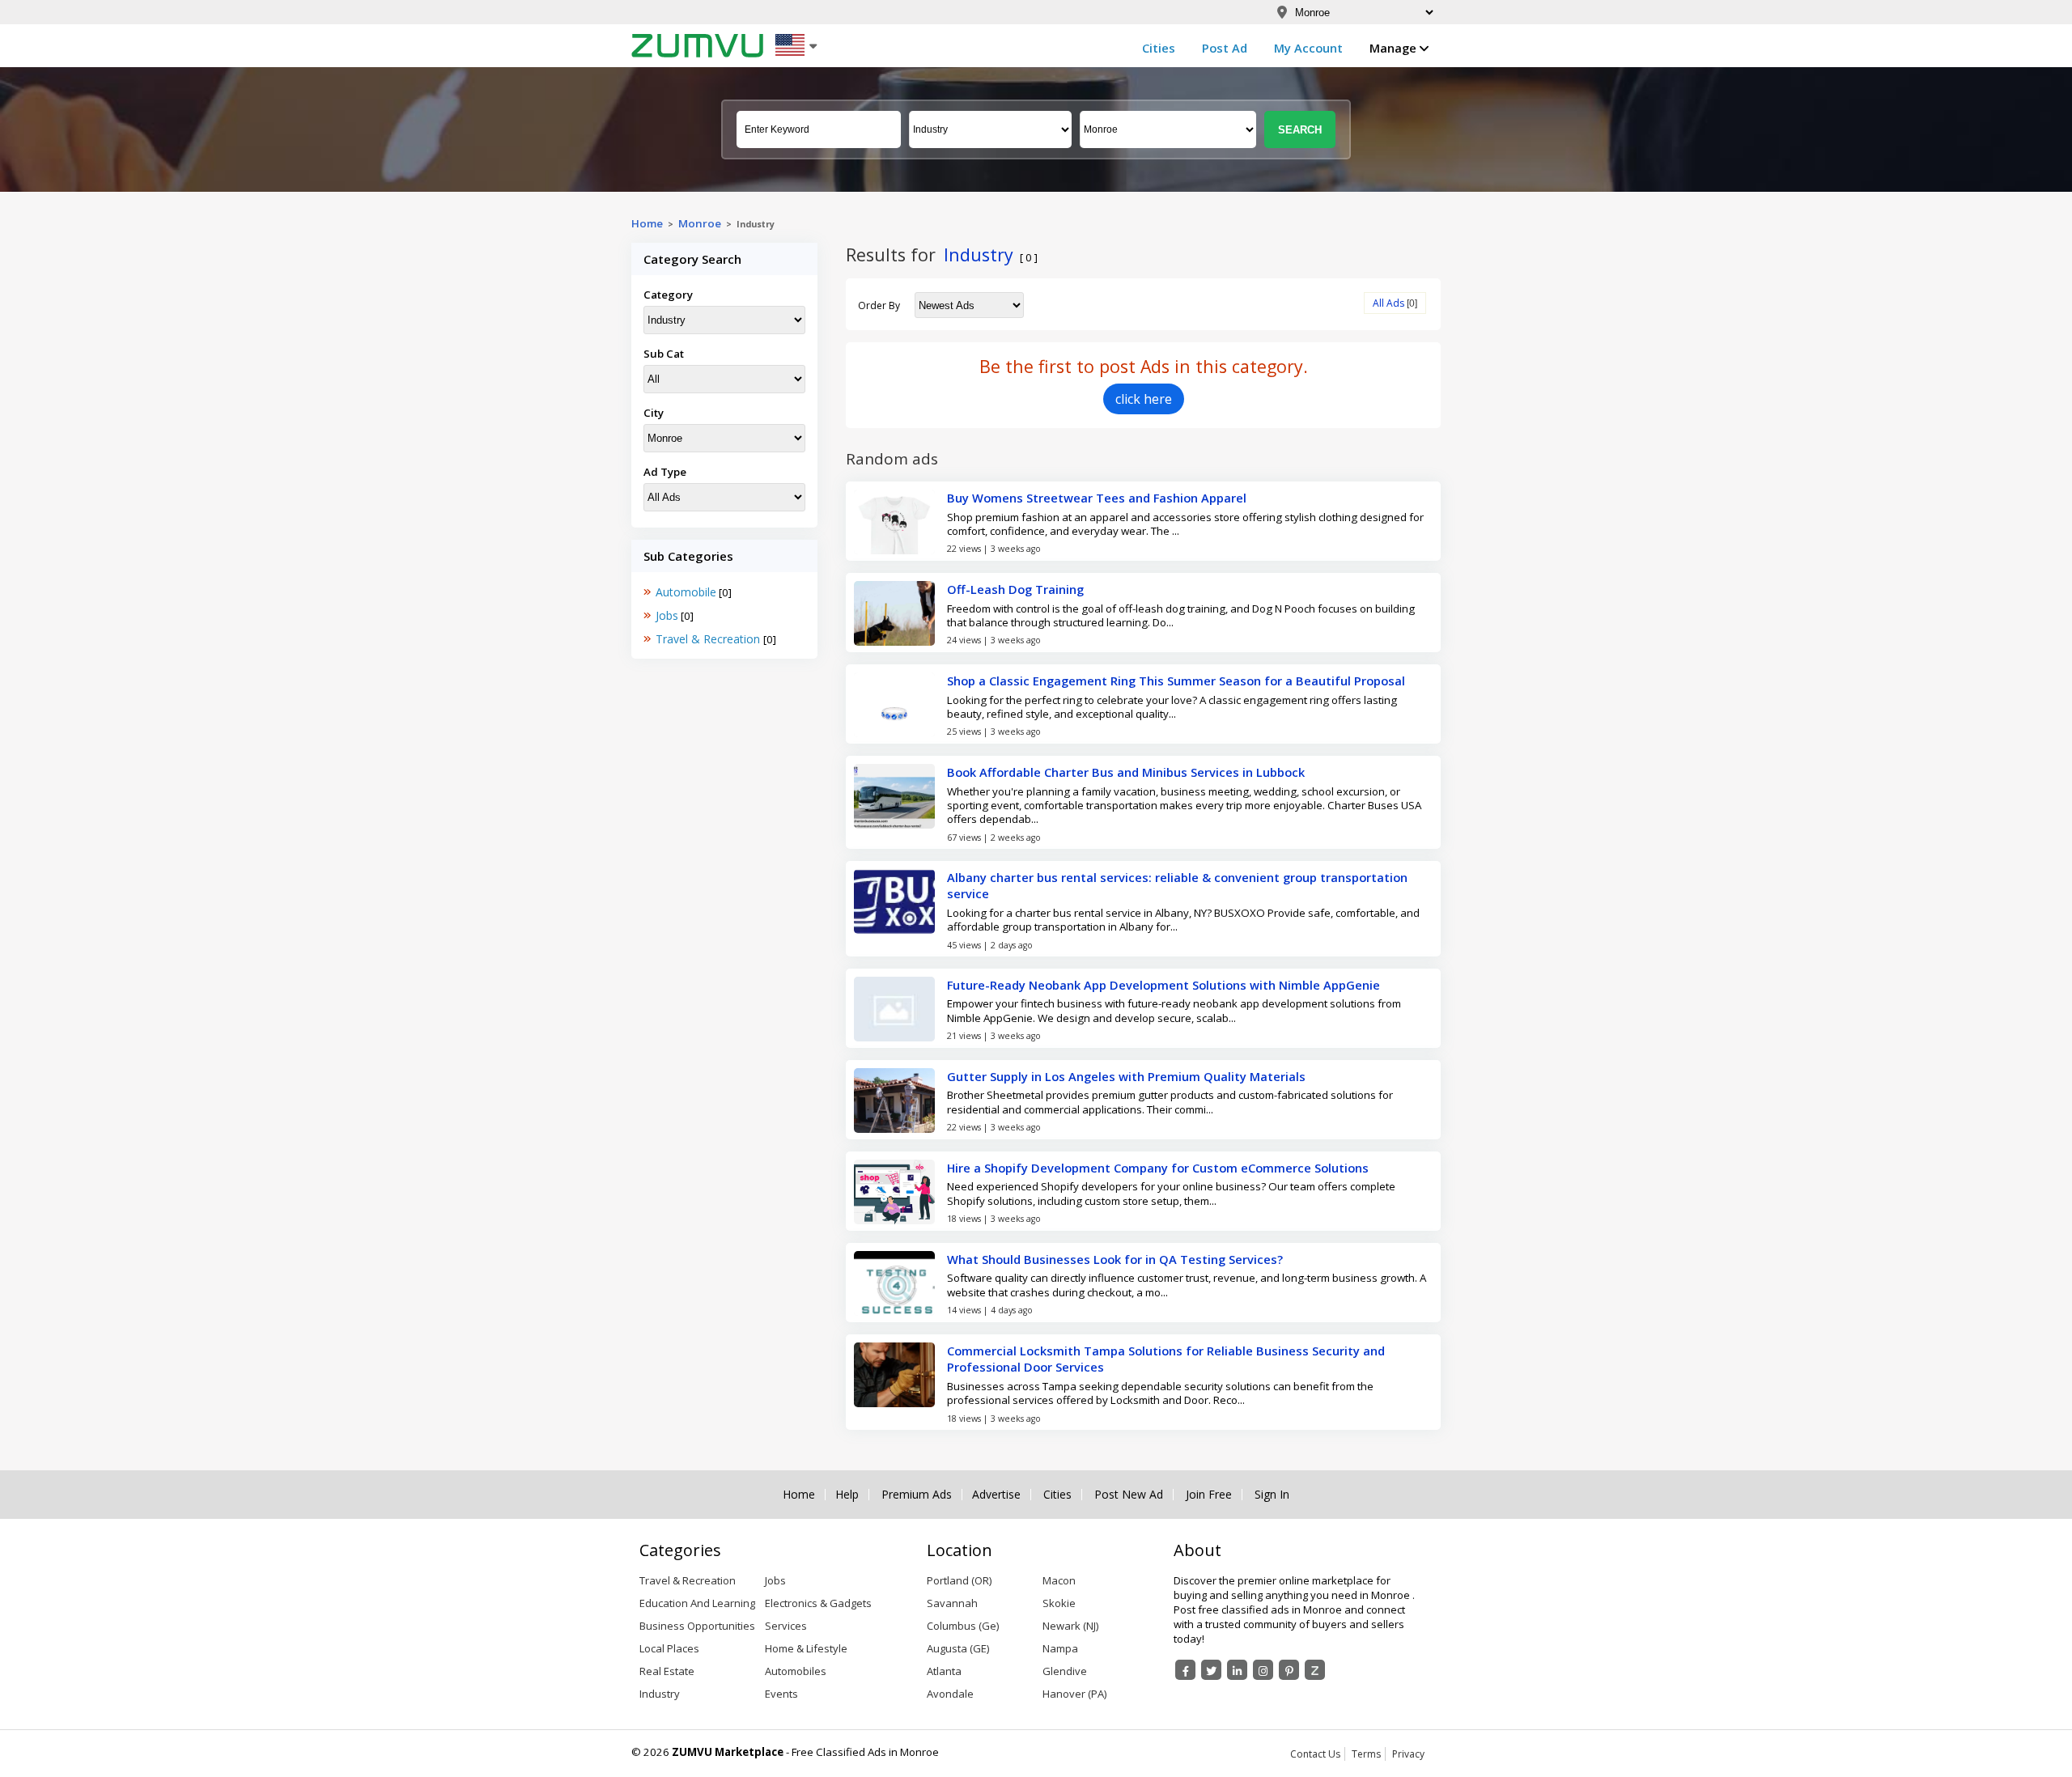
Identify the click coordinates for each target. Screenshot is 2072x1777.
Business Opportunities (697, 1626)
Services (786, 1626)
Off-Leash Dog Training (1015, 589)
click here (1144, 399)
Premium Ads (917, 1495)
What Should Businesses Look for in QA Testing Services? (1115, 1259)
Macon (1059, 1580)
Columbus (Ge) (963, 1626)
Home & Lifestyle (806, 1648)
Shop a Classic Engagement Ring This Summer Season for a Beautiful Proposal (1176, 681)
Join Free (1209, 1495)
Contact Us (1315, 1754)
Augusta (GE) (958, 1648)
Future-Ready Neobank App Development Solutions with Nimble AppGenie (1163, 985)
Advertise (996, 1495)
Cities (1159, 48)
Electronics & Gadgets (818, 1603)
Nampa (1060, 1648)
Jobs (667, 615)
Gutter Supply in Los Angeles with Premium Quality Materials (1126, 1076)
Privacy (1408, 1754)
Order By (879, 305)
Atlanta (944, 1671)
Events (781, 1694)
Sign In (1272, 1495)
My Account (1308, 48)
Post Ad (1225, 48)
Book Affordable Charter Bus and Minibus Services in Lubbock (1126, 772)
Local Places (669, 1648)
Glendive (1065, 1671)
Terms (1366, 1754)
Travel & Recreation (709, 639)
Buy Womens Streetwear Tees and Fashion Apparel (1097, 498)
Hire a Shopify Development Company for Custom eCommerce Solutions (1158, 1168)
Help (847, 1495)
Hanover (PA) (1074, 1694)
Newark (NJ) (1070, 1626)
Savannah (952, 1603)
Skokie (1059, 1603)
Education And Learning (697, 1603)
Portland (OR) (959, 1580)
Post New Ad (1129, 1495)
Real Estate (667, 1671)
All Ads (1388, 303)
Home (647, 223)
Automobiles (796, 1671)
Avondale (950, 1694)
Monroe (700, 223)
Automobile (686, 592)
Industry (660, 1694)
